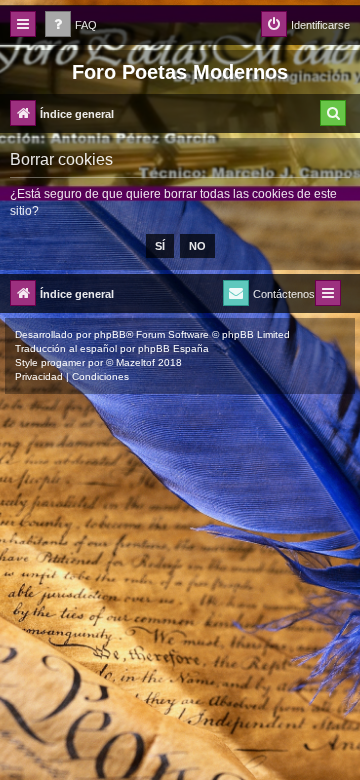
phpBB (110, 334)
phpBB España (173, 348)
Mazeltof (135, 362)
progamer (63, 362)
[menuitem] (71, 25)
